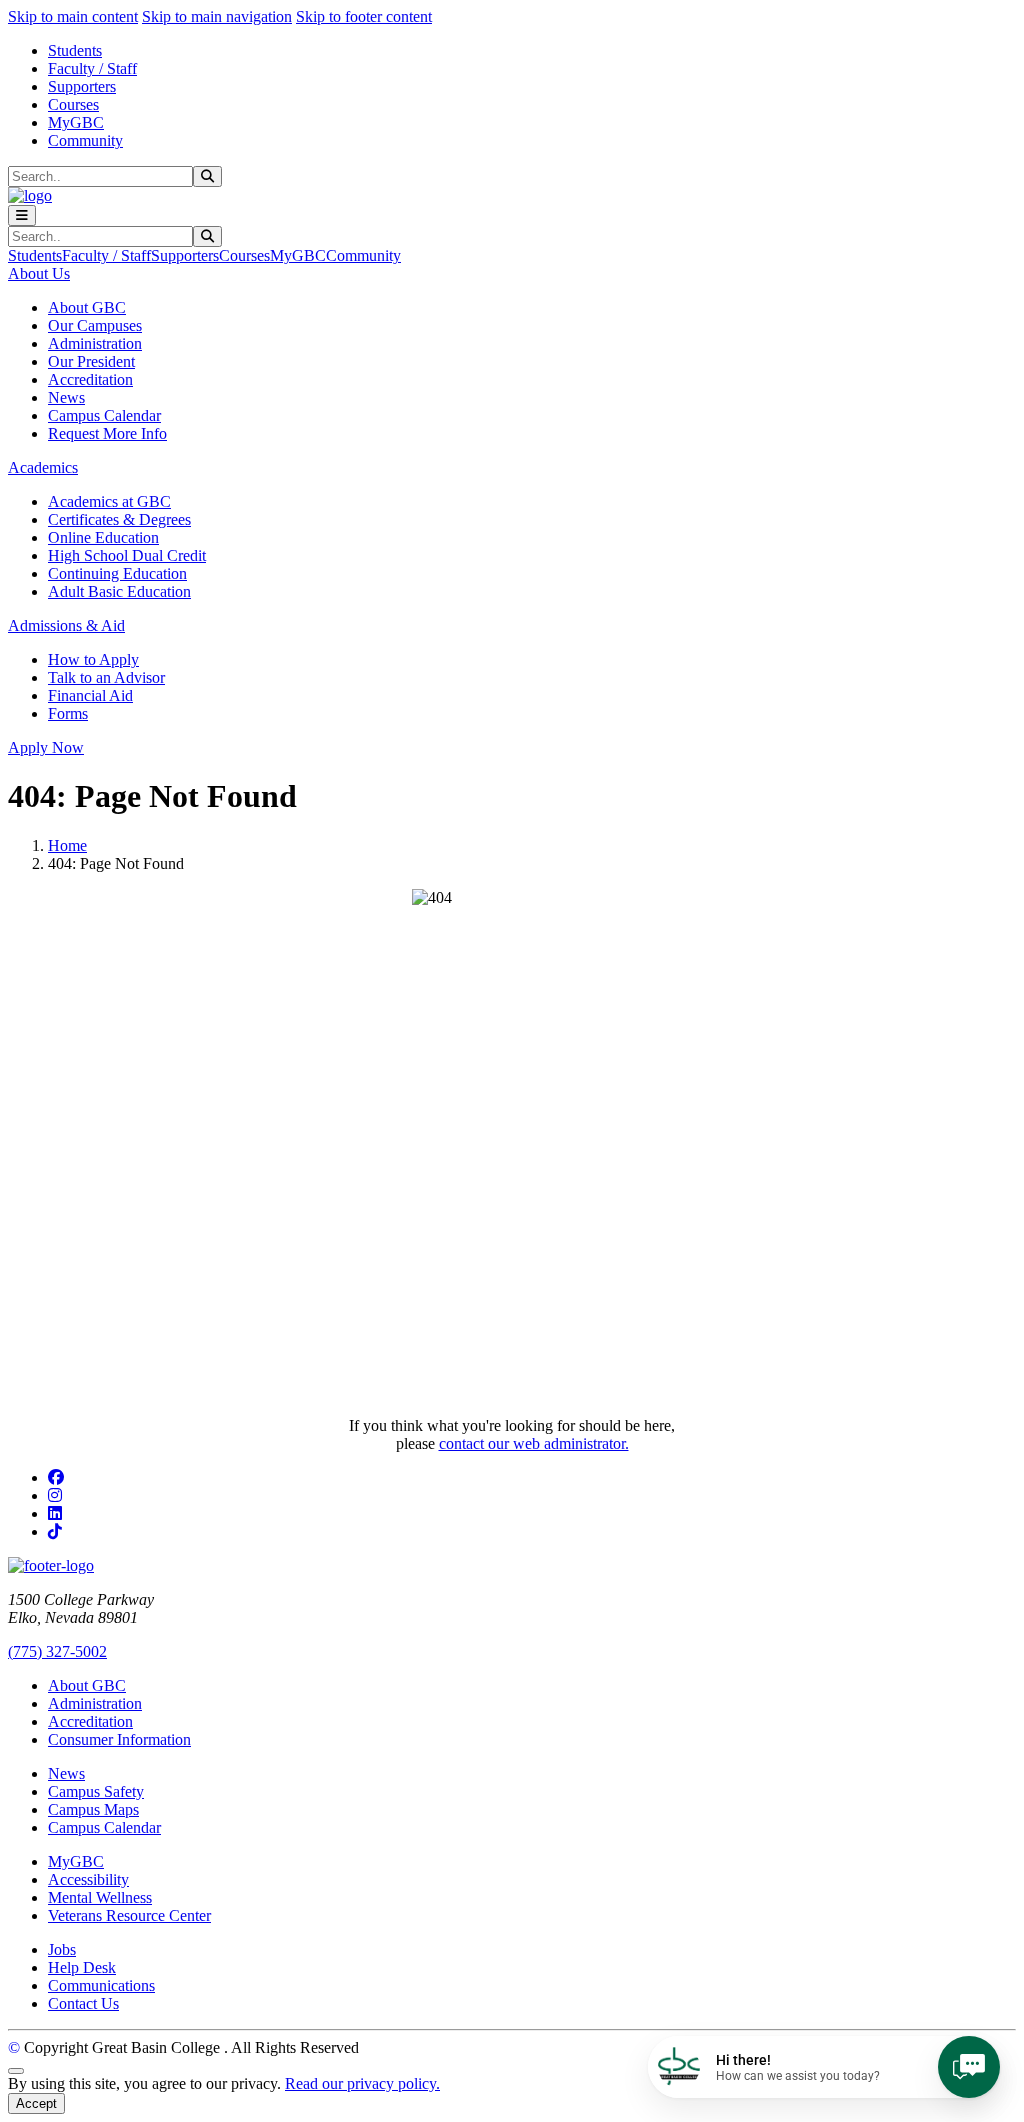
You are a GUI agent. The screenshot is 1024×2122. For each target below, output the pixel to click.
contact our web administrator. (534, 1443)
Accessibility (88, 1879)
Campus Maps (93, 1809)
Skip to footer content (364, 16)
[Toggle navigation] (22, 215)
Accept (36, 2103)
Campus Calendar (104, 415)
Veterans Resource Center (129, 1915)
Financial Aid (90, 695)
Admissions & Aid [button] (66, 625)
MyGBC (76, 122)
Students (75, 50)
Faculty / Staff (92, 68)
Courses (73, 104)
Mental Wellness (100, 1897)
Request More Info (107, 433)
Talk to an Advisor (106, 677)
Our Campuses (95, 325)
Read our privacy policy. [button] (362, 2083)
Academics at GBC (109, 501)
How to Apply (93, 659)
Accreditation (90, 379)
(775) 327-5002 (57, 1651)
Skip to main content (73, 16)
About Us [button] (39, 273)
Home (67, 845)
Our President (91, 361)
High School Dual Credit (127, 555)
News (66, 397)
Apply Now (46, 747)
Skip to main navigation (217, 16)
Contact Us (83, 2003)
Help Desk (82, 1967)
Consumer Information (119, 1739)
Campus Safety (96, 1791)
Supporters (82, 86)
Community (85, 140)
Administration (95, 343)
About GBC (87, 307)
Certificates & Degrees (119, 519)
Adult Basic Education (119, 591)
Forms (68, 713)
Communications (101, 1985)
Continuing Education (117, 573)
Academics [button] (43, 467)
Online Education (103, 537)
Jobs (62, 1949)
